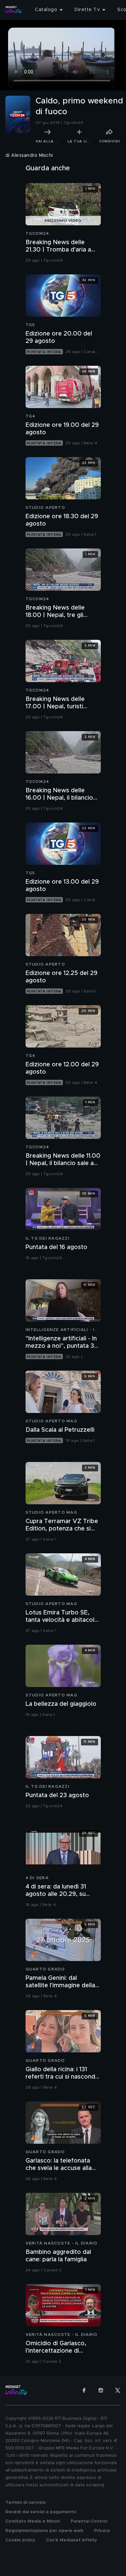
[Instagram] (101, 2390)
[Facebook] (84, 2390)
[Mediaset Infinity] (13, 10)
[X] (118, 2390)
